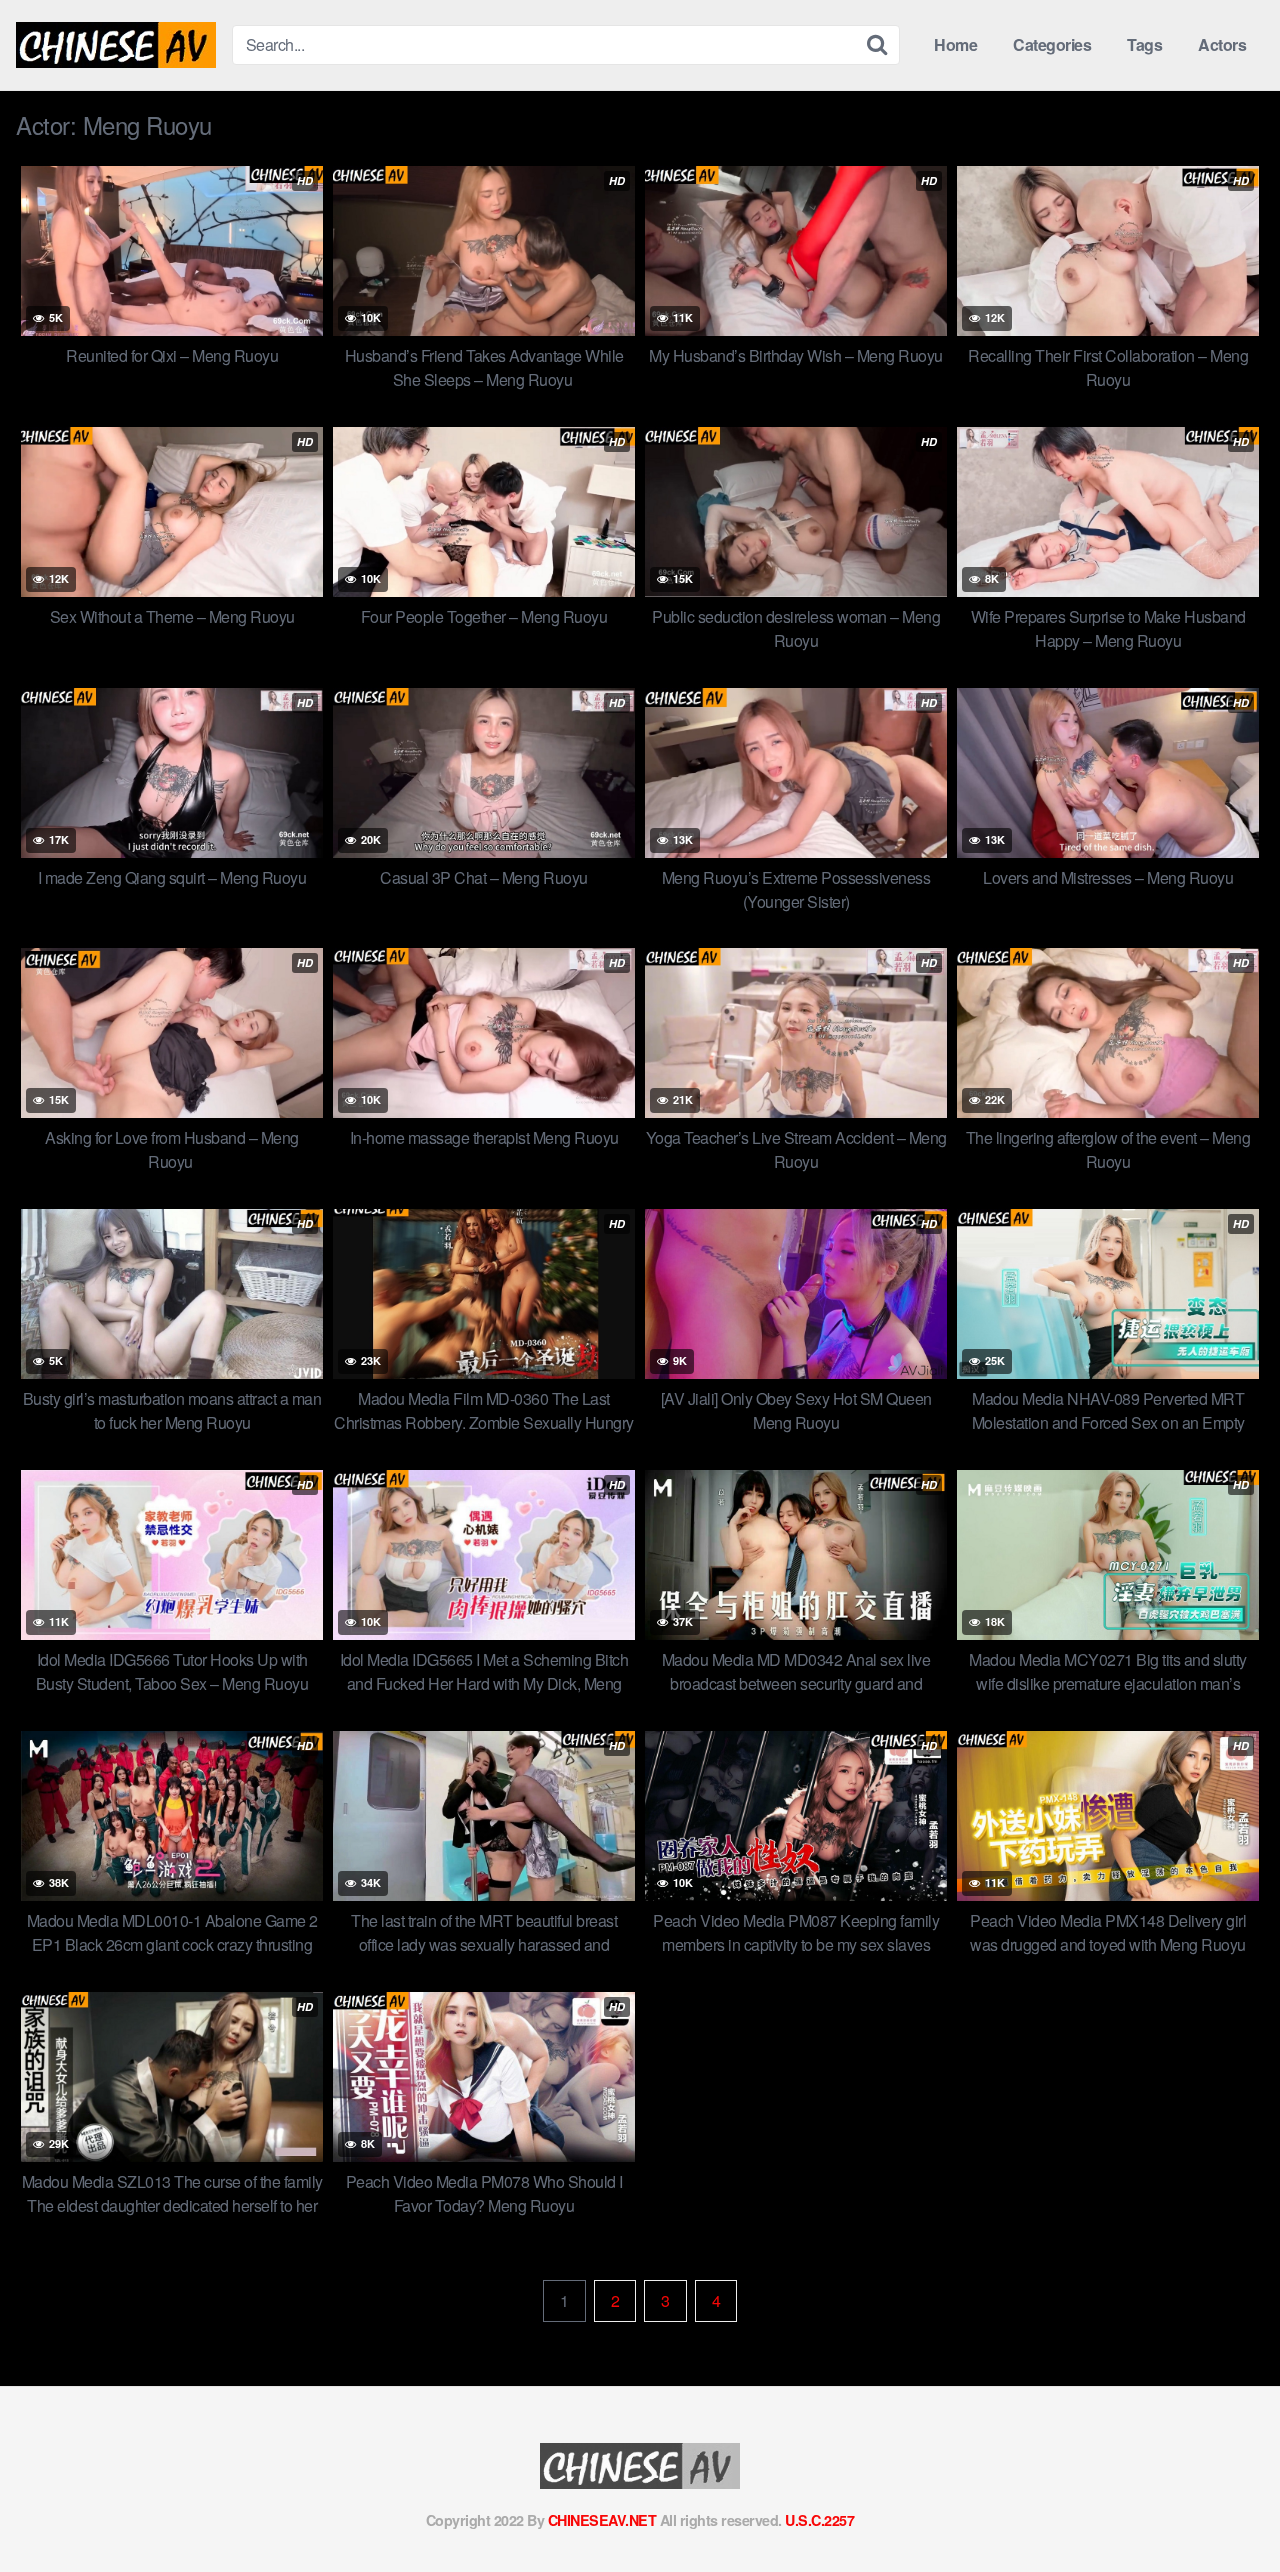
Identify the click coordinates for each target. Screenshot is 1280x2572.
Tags (1144, 44)
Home (955, 44)
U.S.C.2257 (819, 2520)
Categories (1052, 44)
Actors (1222, 44)
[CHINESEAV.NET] (116, 45)
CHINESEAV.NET (602, 2520)
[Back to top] (1225, 2508)
